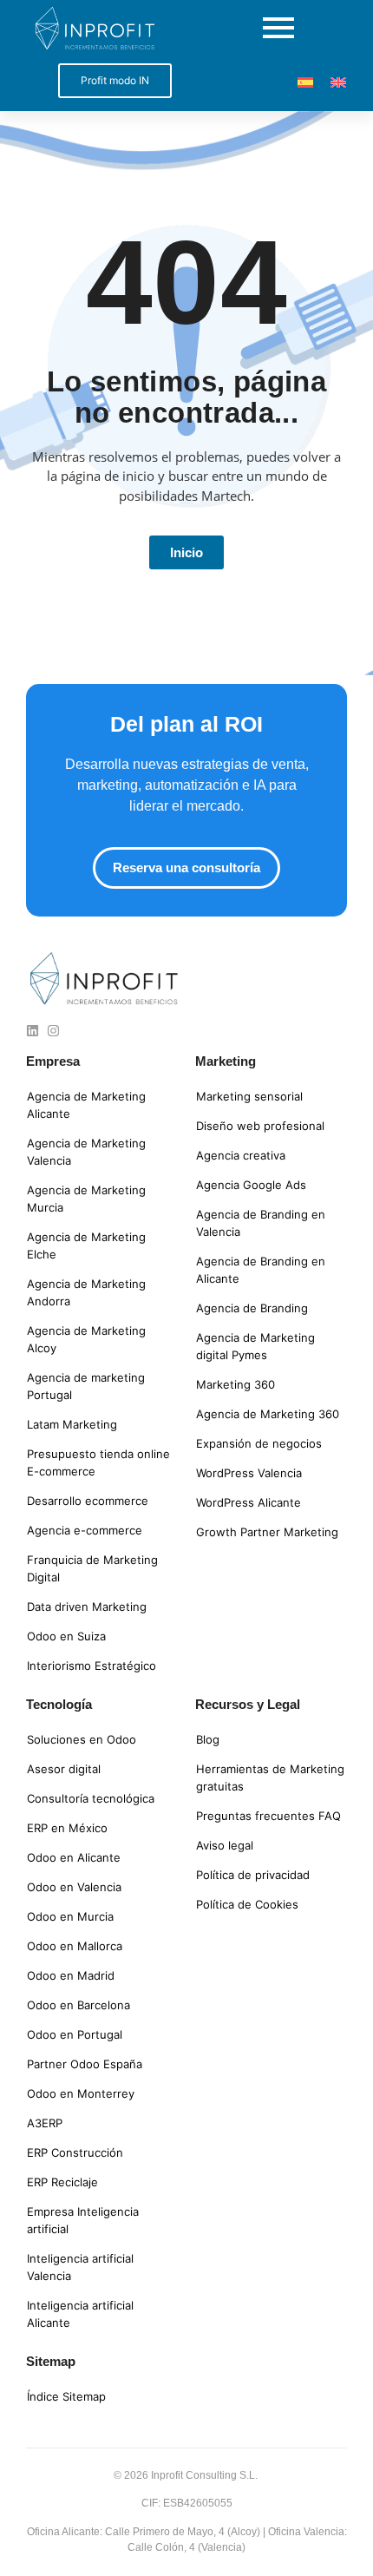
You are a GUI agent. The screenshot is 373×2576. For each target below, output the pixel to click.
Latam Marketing (72, 1424)
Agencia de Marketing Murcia (86, 1199)
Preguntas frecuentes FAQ (268, 1816)
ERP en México (67, 1828)
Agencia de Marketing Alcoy (86, 1339)
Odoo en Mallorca (75, 1946)
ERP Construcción (75, 2152)
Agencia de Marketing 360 (268, 1414)
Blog (208, 1739)
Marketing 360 (236, 1384)
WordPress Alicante (249, 1502)
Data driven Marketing (87, 1607)
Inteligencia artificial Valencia (80, 2267)
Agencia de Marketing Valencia (86, 1152)
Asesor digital (64, 1769)
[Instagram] (53, 1031)
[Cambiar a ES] (305, 81)
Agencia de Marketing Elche (86, 1245)
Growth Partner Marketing (267, 1532)
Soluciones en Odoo (82, 1739)
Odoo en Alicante (74, 1857)
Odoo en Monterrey (81, 2093)
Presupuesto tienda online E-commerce (98, 1462)
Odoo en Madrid (71, 1975)
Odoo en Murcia (70, 1916)
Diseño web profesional (260, 1126)
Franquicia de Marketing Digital (92, 1568)
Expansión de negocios (259, 1443)
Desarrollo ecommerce (88, 1501)
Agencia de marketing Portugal (86, 1386)
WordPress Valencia (249, 1473)
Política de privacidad (253, 1875)
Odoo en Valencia (74, 1887)
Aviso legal (225, 1845)
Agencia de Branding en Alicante (261, 1270)
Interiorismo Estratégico (92, 1666)
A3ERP (45, 2123)
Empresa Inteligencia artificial (83, 2220)
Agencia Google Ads (251, 1185)
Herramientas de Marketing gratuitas (270, 1778)
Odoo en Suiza (66, 1636)
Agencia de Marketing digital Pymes (255, 1346)
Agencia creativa (241, 1155)
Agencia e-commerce (85, 1530)
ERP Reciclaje (62, 2182)
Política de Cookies (247, 1904)
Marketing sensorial (249, 1096)
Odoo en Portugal (75, 2034)
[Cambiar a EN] (338, 81)
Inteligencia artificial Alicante (80, 2314)
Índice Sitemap (66, 2396)
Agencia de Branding (252, 1308)
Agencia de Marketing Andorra (86, 1292)
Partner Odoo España (85, 2064)
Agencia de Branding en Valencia (261, 1223)
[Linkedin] (33, 1031)
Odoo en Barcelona (79, 2005)
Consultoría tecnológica (91, 1798)
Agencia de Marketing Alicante (86, 1105)
